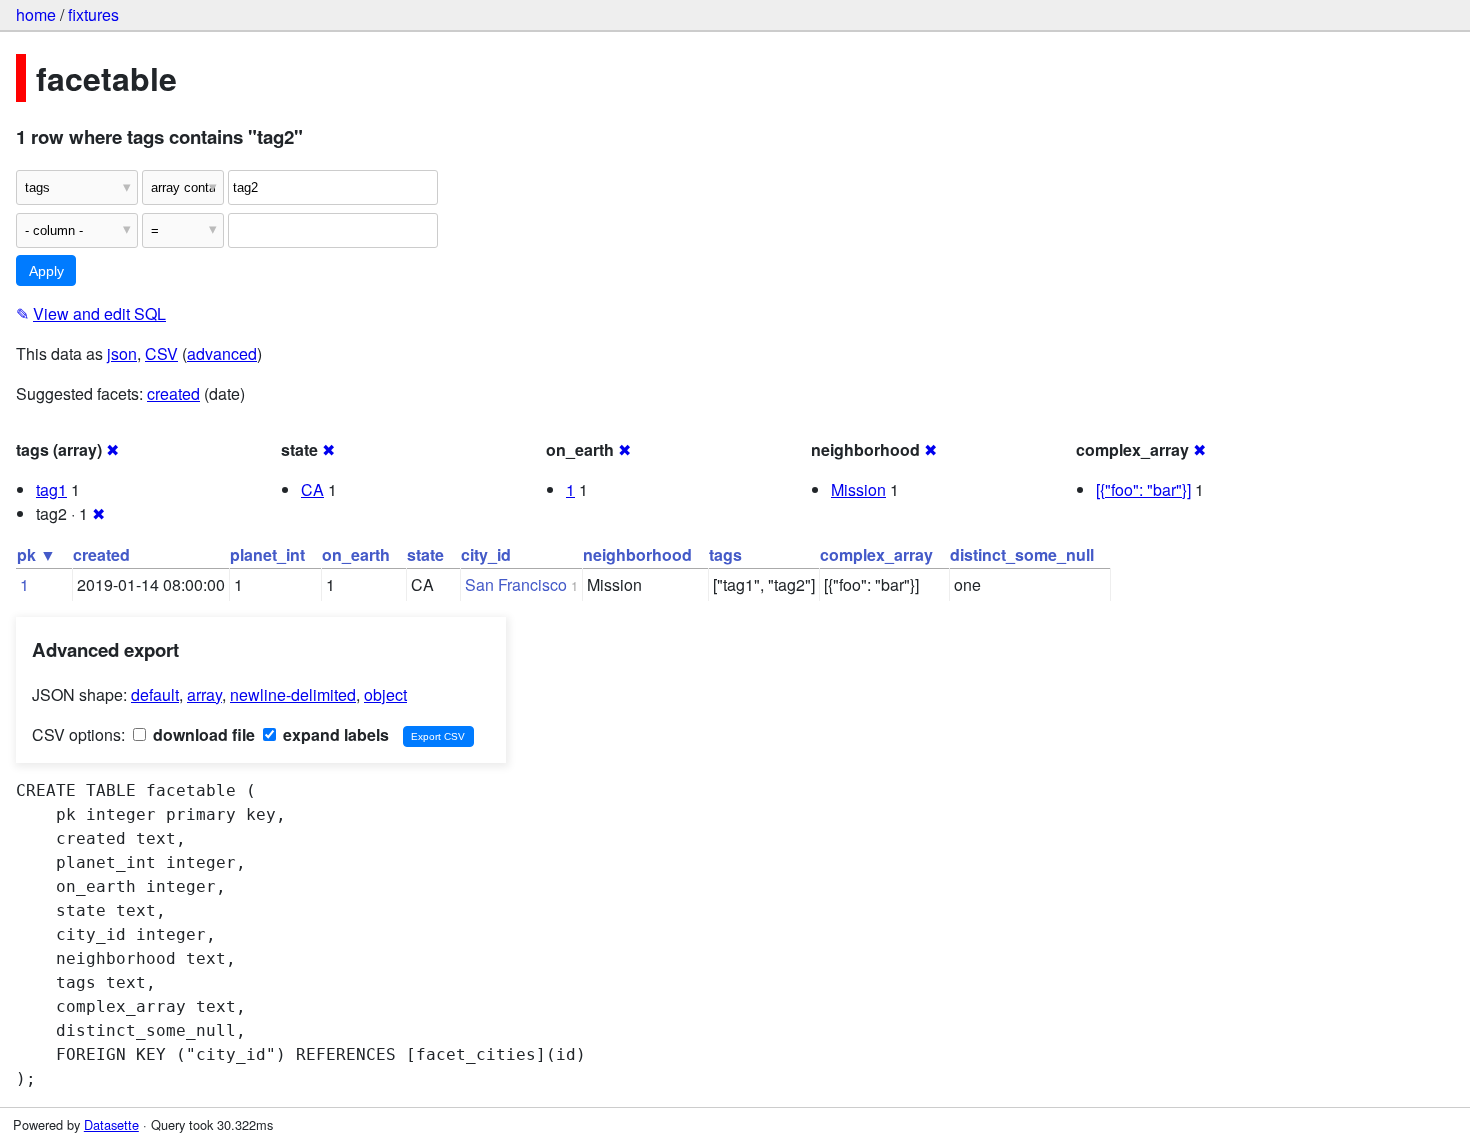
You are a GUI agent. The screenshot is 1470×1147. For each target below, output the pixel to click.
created (173, 393)
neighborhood (637, 554)
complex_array (876, 554)
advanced (222, 353)
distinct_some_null (1022, 554)
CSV (161, 353)
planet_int (267, 554)
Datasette (111, 1124)
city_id (486, 554)
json (122, 353)
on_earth (356, 554)
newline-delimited (293, 694)
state (425, 554)
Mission (858, 489)
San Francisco (516, 584)
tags (725, 554)
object (385, 694)
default (155, 694)
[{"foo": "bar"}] (1143, 489)
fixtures (93, 14)
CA (312, 489)
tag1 (51, 489)
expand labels (334, 734)
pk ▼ (36, 554)
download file (202, 734)
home (36, 14)
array (204, 694)
